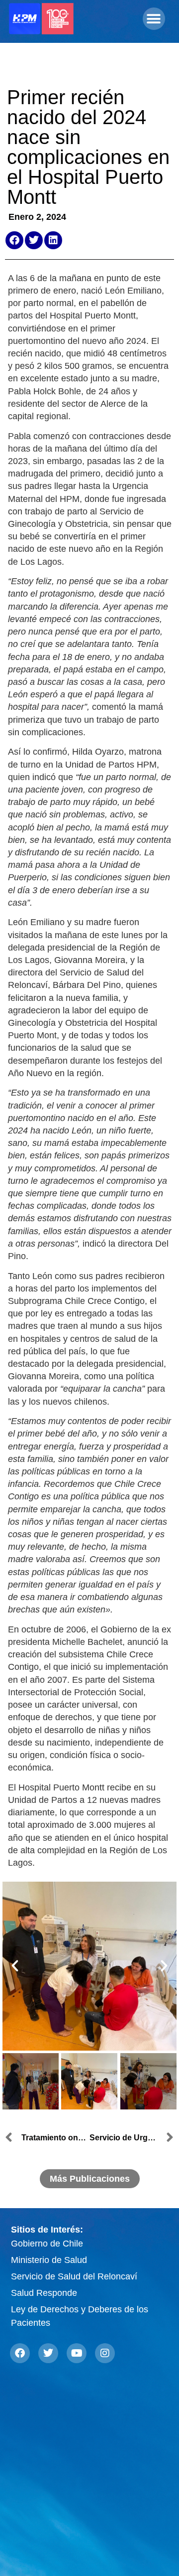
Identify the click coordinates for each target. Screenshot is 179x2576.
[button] (154, 19)
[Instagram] (105, 2353)
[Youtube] (77, 2353)
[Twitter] (48, 2353)
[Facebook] (20, 2353)
